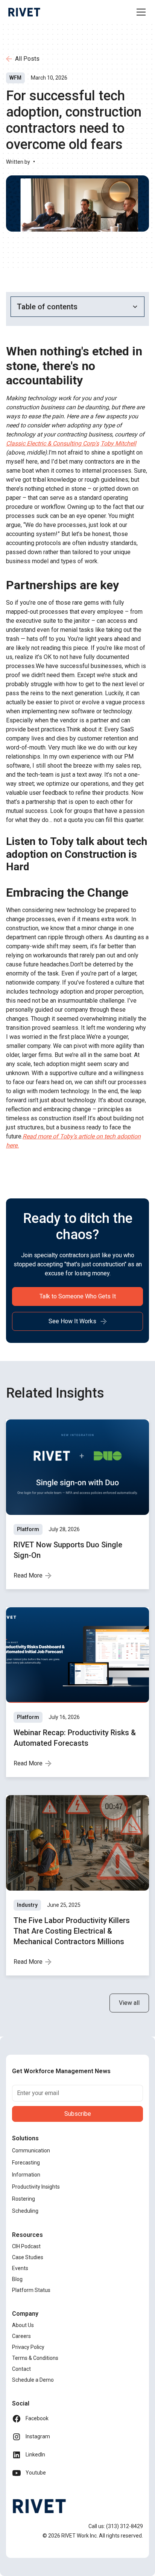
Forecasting (26, 2163)
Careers (21, 2336)
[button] (140, 12)
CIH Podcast (26, 2246)
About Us (23, 2325)
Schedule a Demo (33, 2380)
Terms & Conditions (35, 2358)
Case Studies (28, 2257)
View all (129, 2003)
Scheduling (25, 2211)
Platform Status (31, 2290)
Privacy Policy (28, 2347)
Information (26, 2175)
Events (20, 2268)
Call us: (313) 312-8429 (116, 2526)
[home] (24, 12)
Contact (21, 2369)
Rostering (24, 2199)
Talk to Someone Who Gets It (78, 1296)
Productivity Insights (36, 2187)
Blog (17, 2279)
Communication (31, 2151)
